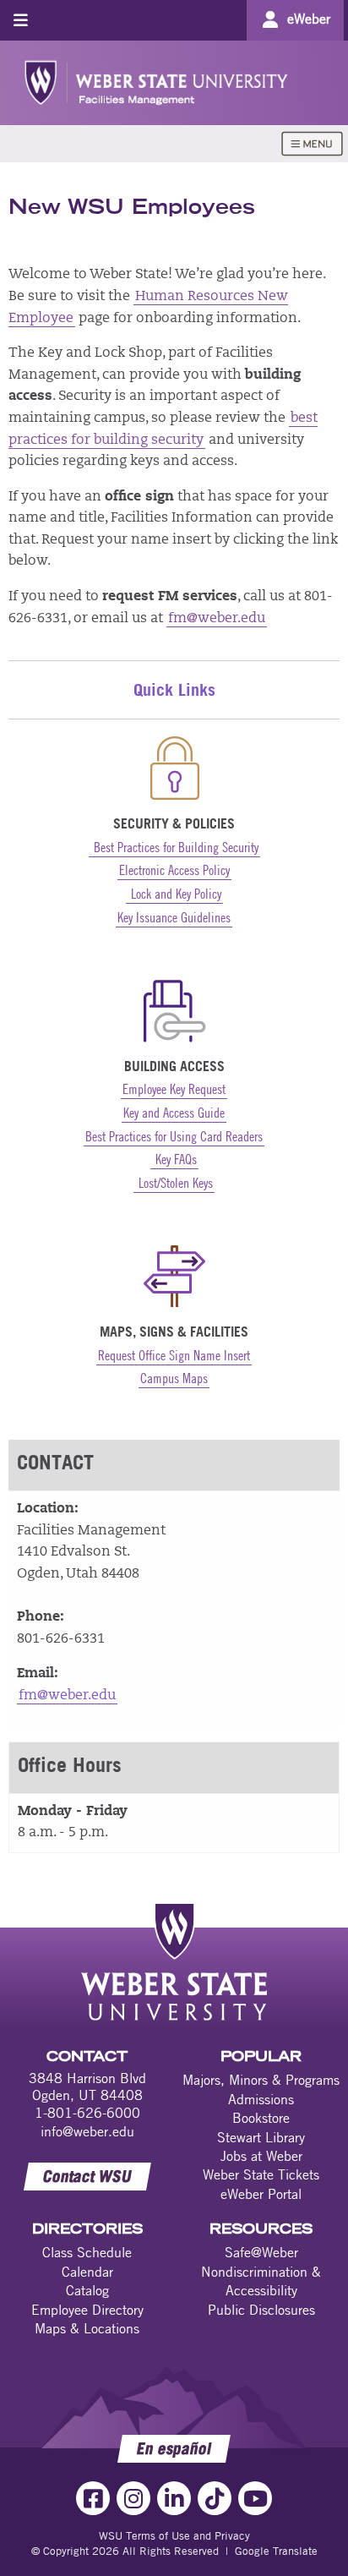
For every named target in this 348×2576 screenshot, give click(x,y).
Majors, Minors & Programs (261, 2080)
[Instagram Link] (133, 2498)
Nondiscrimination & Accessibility (261, 2281)
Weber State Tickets (261, 2174)
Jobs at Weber (261, 2156)
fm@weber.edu (217, 619)
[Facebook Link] (93, 2498)
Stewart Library (261, 2137)
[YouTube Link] (255, 2498)
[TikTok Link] (215, 2498)
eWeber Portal (261, 2194)
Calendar (87, 2272)
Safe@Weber (261, 2252)
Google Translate (276, 2551)
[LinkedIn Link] (174, 2498)
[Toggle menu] (21, 20)
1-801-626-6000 (87, 2113)
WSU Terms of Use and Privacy (174, 2535)
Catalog (87, 2290)
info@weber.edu (87, 2131)
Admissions (261, 2099)
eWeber (309, 19)
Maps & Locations (87, 2328)
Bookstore (261, 2118)
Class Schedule (87, 2252)
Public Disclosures (261, 2310)
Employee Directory (87, 2310)
